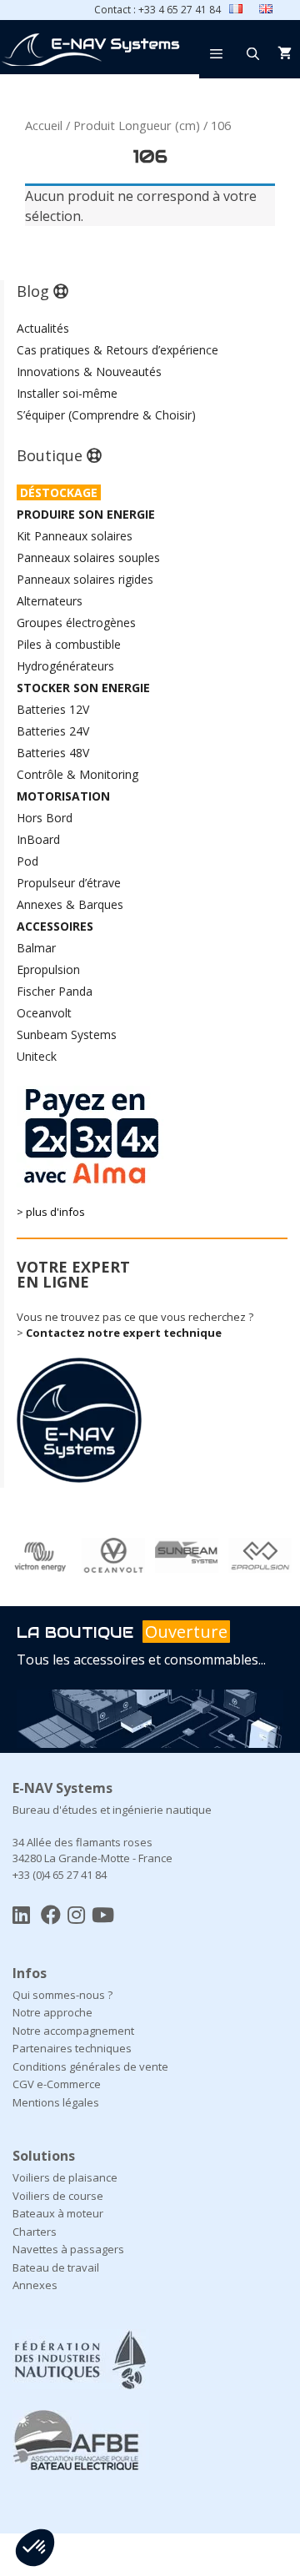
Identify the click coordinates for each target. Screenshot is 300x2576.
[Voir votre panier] (285, 53)
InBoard (38, 839)
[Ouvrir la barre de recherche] (253, 53)
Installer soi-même (67, 393)
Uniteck (37, 1056)
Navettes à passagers (68, 2249)
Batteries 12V (53, 709)
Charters (35, 2232)
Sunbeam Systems (67, 1034)
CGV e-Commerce (57, 2084)
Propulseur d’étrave (69, 883)
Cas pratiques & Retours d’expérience (117, 350)
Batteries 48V (53, 753)
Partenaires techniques (72, 2048)
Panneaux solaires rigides (85, 579)
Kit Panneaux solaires (75, 536)
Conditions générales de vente (90, 2066)
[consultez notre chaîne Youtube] (103, 1914)
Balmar (36, 948)
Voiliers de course (58, 2196)
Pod (27, 861)
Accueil (44, 125)
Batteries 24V (53, 731)
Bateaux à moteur (58, 2213)
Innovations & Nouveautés (89, 372)
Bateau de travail (56, 2267)
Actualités (43, 328)
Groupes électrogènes (76, 623)
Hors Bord (45, 818)
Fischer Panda (55, 991)
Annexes (35, 2285)
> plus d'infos (51, 1212)
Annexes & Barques (70, 904)
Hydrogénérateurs (65, 666)
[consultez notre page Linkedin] (21, 1914)
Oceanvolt (44, 1013)
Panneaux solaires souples (88, 557)
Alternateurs (50, 601)
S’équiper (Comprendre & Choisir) (106, 415)
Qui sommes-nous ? (62, 1995)
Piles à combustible (69, 644)
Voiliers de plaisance (65, 2177)
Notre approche (52, 2012)
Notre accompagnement (73, 2031)
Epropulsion (48, 969)
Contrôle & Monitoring (77, 774)
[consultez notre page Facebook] (51, 1914)
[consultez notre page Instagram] (76, 1914)
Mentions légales (56, 2102)
